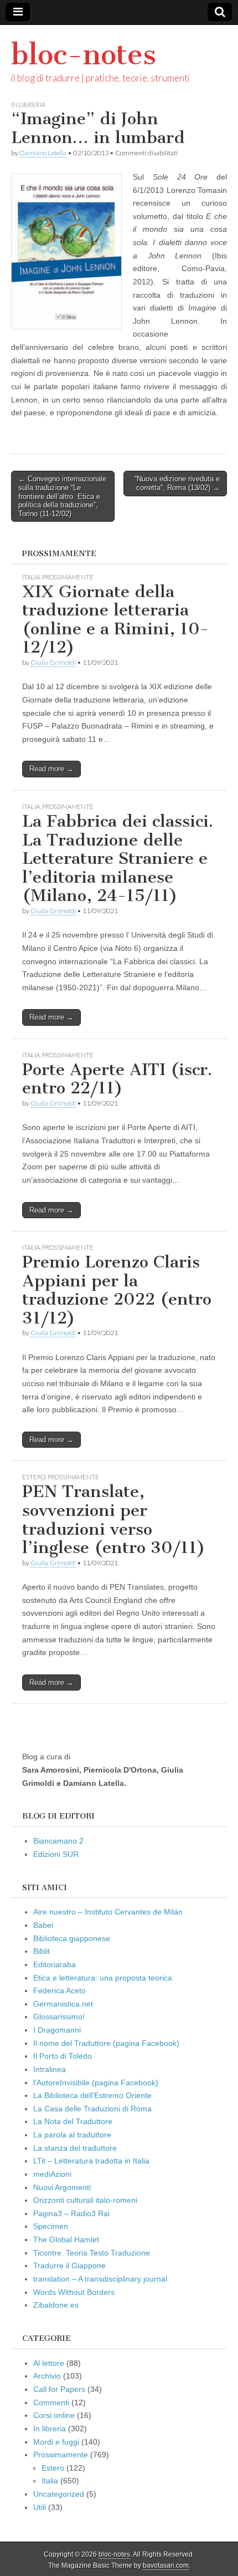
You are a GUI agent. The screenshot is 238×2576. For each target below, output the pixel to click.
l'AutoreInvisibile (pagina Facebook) (96, 2083)
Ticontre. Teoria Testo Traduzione (92, 2253)
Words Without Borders (74, 2292)
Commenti (51, 2402)
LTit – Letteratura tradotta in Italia (91, 2161)
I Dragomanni (57, 2030)
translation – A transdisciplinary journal (100, 2279)
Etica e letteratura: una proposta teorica (103, 1978)
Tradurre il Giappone (69, 2266)
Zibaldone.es (56, 2305)
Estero (34, 1477)
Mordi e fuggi (56, 2442)
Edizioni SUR (56, 1854)
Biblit (42, 1951)
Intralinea (50, 2069)
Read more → (51, 769)
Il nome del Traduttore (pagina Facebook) (106, 2043)
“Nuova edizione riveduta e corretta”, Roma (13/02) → (177, 483)
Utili (40, 2507)
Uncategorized (59, 2494)
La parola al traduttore (72, 2135)
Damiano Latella (43, 153)
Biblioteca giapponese (72, 1938)
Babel (43, 1925)
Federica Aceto (59, 1990)
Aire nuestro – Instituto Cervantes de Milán (108, 1912)
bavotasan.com (166, 2565)
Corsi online (54, 2415)
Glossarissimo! (59, 2017)
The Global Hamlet (66, 2239)
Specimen (51, 2226)
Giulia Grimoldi (53, 662)
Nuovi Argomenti (62, 2187)
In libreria (28, 105)
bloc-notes (84, 55)
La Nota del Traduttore (73, 2121)
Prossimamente (68, 577)
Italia (31, 577)
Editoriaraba (55, 1964)
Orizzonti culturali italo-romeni (85, 2200)
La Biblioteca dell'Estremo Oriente (92, 2095)
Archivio (47, 2376)
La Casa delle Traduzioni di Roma (92, 2109)
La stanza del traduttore (75, 2148)
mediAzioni (52, 2174)
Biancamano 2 (58, 1841)
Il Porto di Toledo (63, 2056)
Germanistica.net (63, 2004)
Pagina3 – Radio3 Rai (71, 2213)
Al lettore (49, 2363)
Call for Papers (59, 2389)
